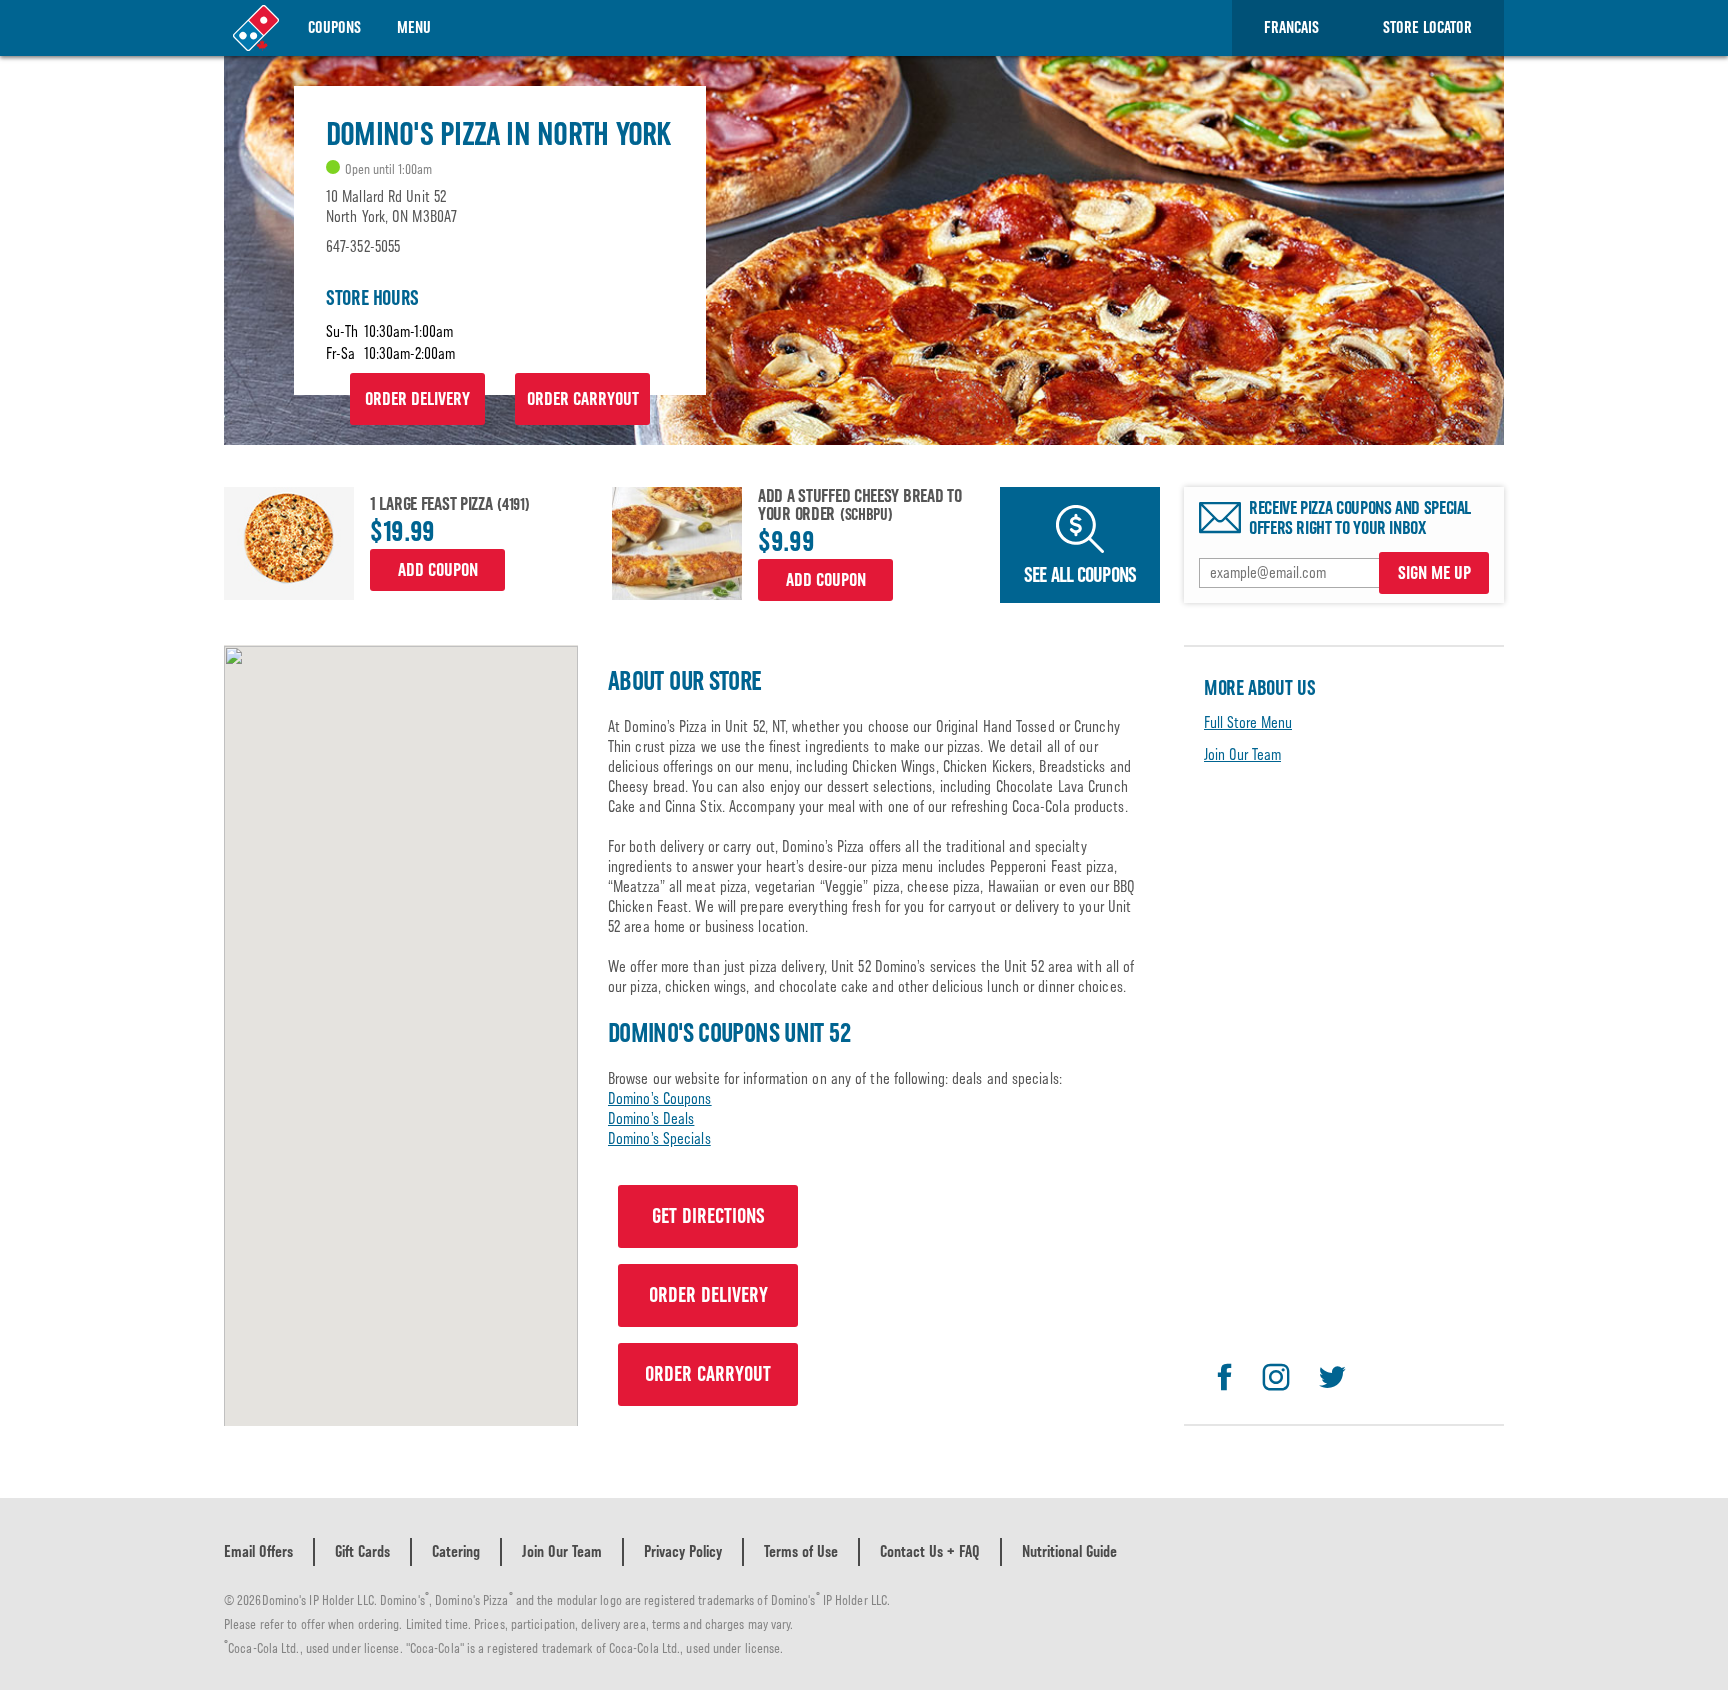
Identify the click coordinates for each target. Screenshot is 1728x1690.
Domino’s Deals (651, 1118)
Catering (456, 1551)
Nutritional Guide (1069, 1551)
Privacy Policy (683, 1551)
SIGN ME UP (1434, 573)
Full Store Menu (1248, 722)
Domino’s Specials (659, 1138)
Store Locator (1427, 27)
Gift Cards (362, 1551)
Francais (1291, 27)
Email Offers (258, 1551)
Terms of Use (801, 1551)
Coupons (334, 27)
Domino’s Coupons (660, 1098)
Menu (414, 27)
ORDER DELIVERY (417, 399)
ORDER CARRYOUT (583, 399)
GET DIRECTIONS (708, 1216)
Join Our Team (1242, 754)
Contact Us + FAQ (930, 1551)
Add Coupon (438, 570)
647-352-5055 (363, 246)
